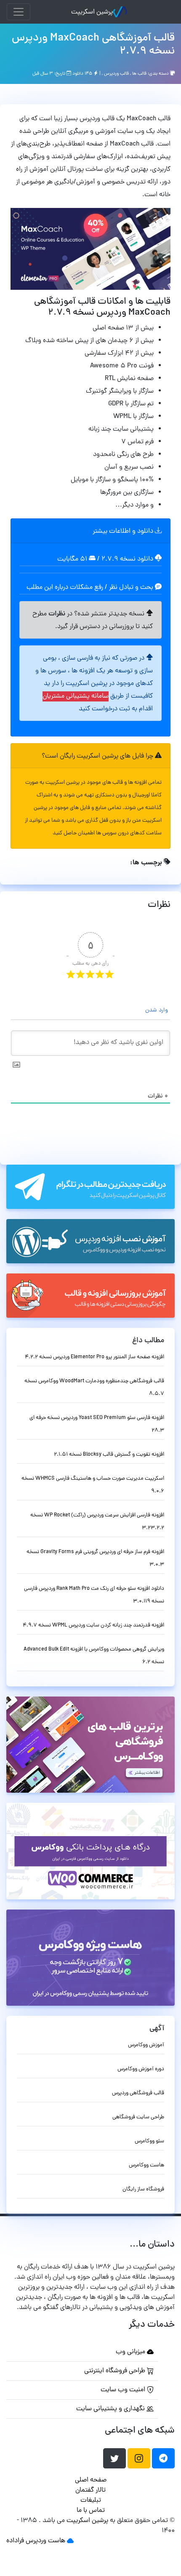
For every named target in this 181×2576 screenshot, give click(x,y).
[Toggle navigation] (19, 12)
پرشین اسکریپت (92, 12)
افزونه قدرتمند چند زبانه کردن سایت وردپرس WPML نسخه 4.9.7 (93, 1625)
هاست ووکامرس (146, 2165)
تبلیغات (91, 2500)
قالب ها (139, 74)
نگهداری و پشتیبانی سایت (111, 2409)
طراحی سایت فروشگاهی (138, 2117)
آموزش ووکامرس (146, 2045)
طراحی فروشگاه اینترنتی (116, 2371)
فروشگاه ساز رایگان (143, 2189)
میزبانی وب (131, 2352)
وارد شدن (157, 1010)
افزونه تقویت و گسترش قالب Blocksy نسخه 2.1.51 (109, 1455)
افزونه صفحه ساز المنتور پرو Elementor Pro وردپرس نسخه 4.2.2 (94, 1357)
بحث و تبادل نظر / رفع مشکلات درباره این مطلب (91, 588)
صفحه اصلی (91, 2480)
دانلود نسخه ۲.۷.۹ (127, 559)
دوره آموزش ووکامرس (141, 2069)
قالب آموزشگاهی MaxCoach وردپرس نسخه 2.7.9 (93, 45)
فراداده (15, 2541)
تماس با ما (91, 2511)
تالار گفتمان (90, 2490)
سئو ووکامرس (149, 2141)
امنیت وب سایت (124, 2390)
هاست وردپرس (45, 2541)
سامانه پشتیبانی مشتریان (76, 696)
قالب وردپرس (116, 74)
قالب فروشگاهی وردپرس (138, 2093)
